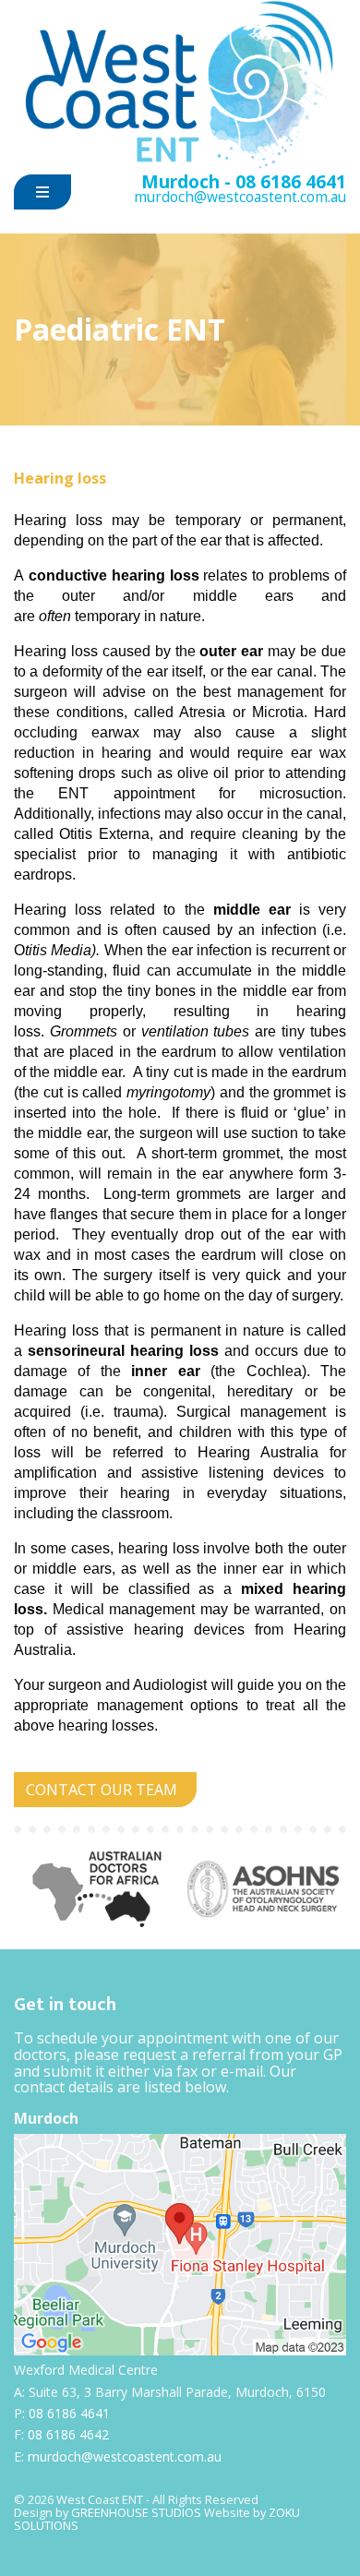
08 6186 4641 (291, 181)
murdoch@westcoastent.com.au (240, 197)
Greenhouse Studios (136, 2512)
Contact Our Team (102, 1790)
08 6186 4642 (68, 2434)
